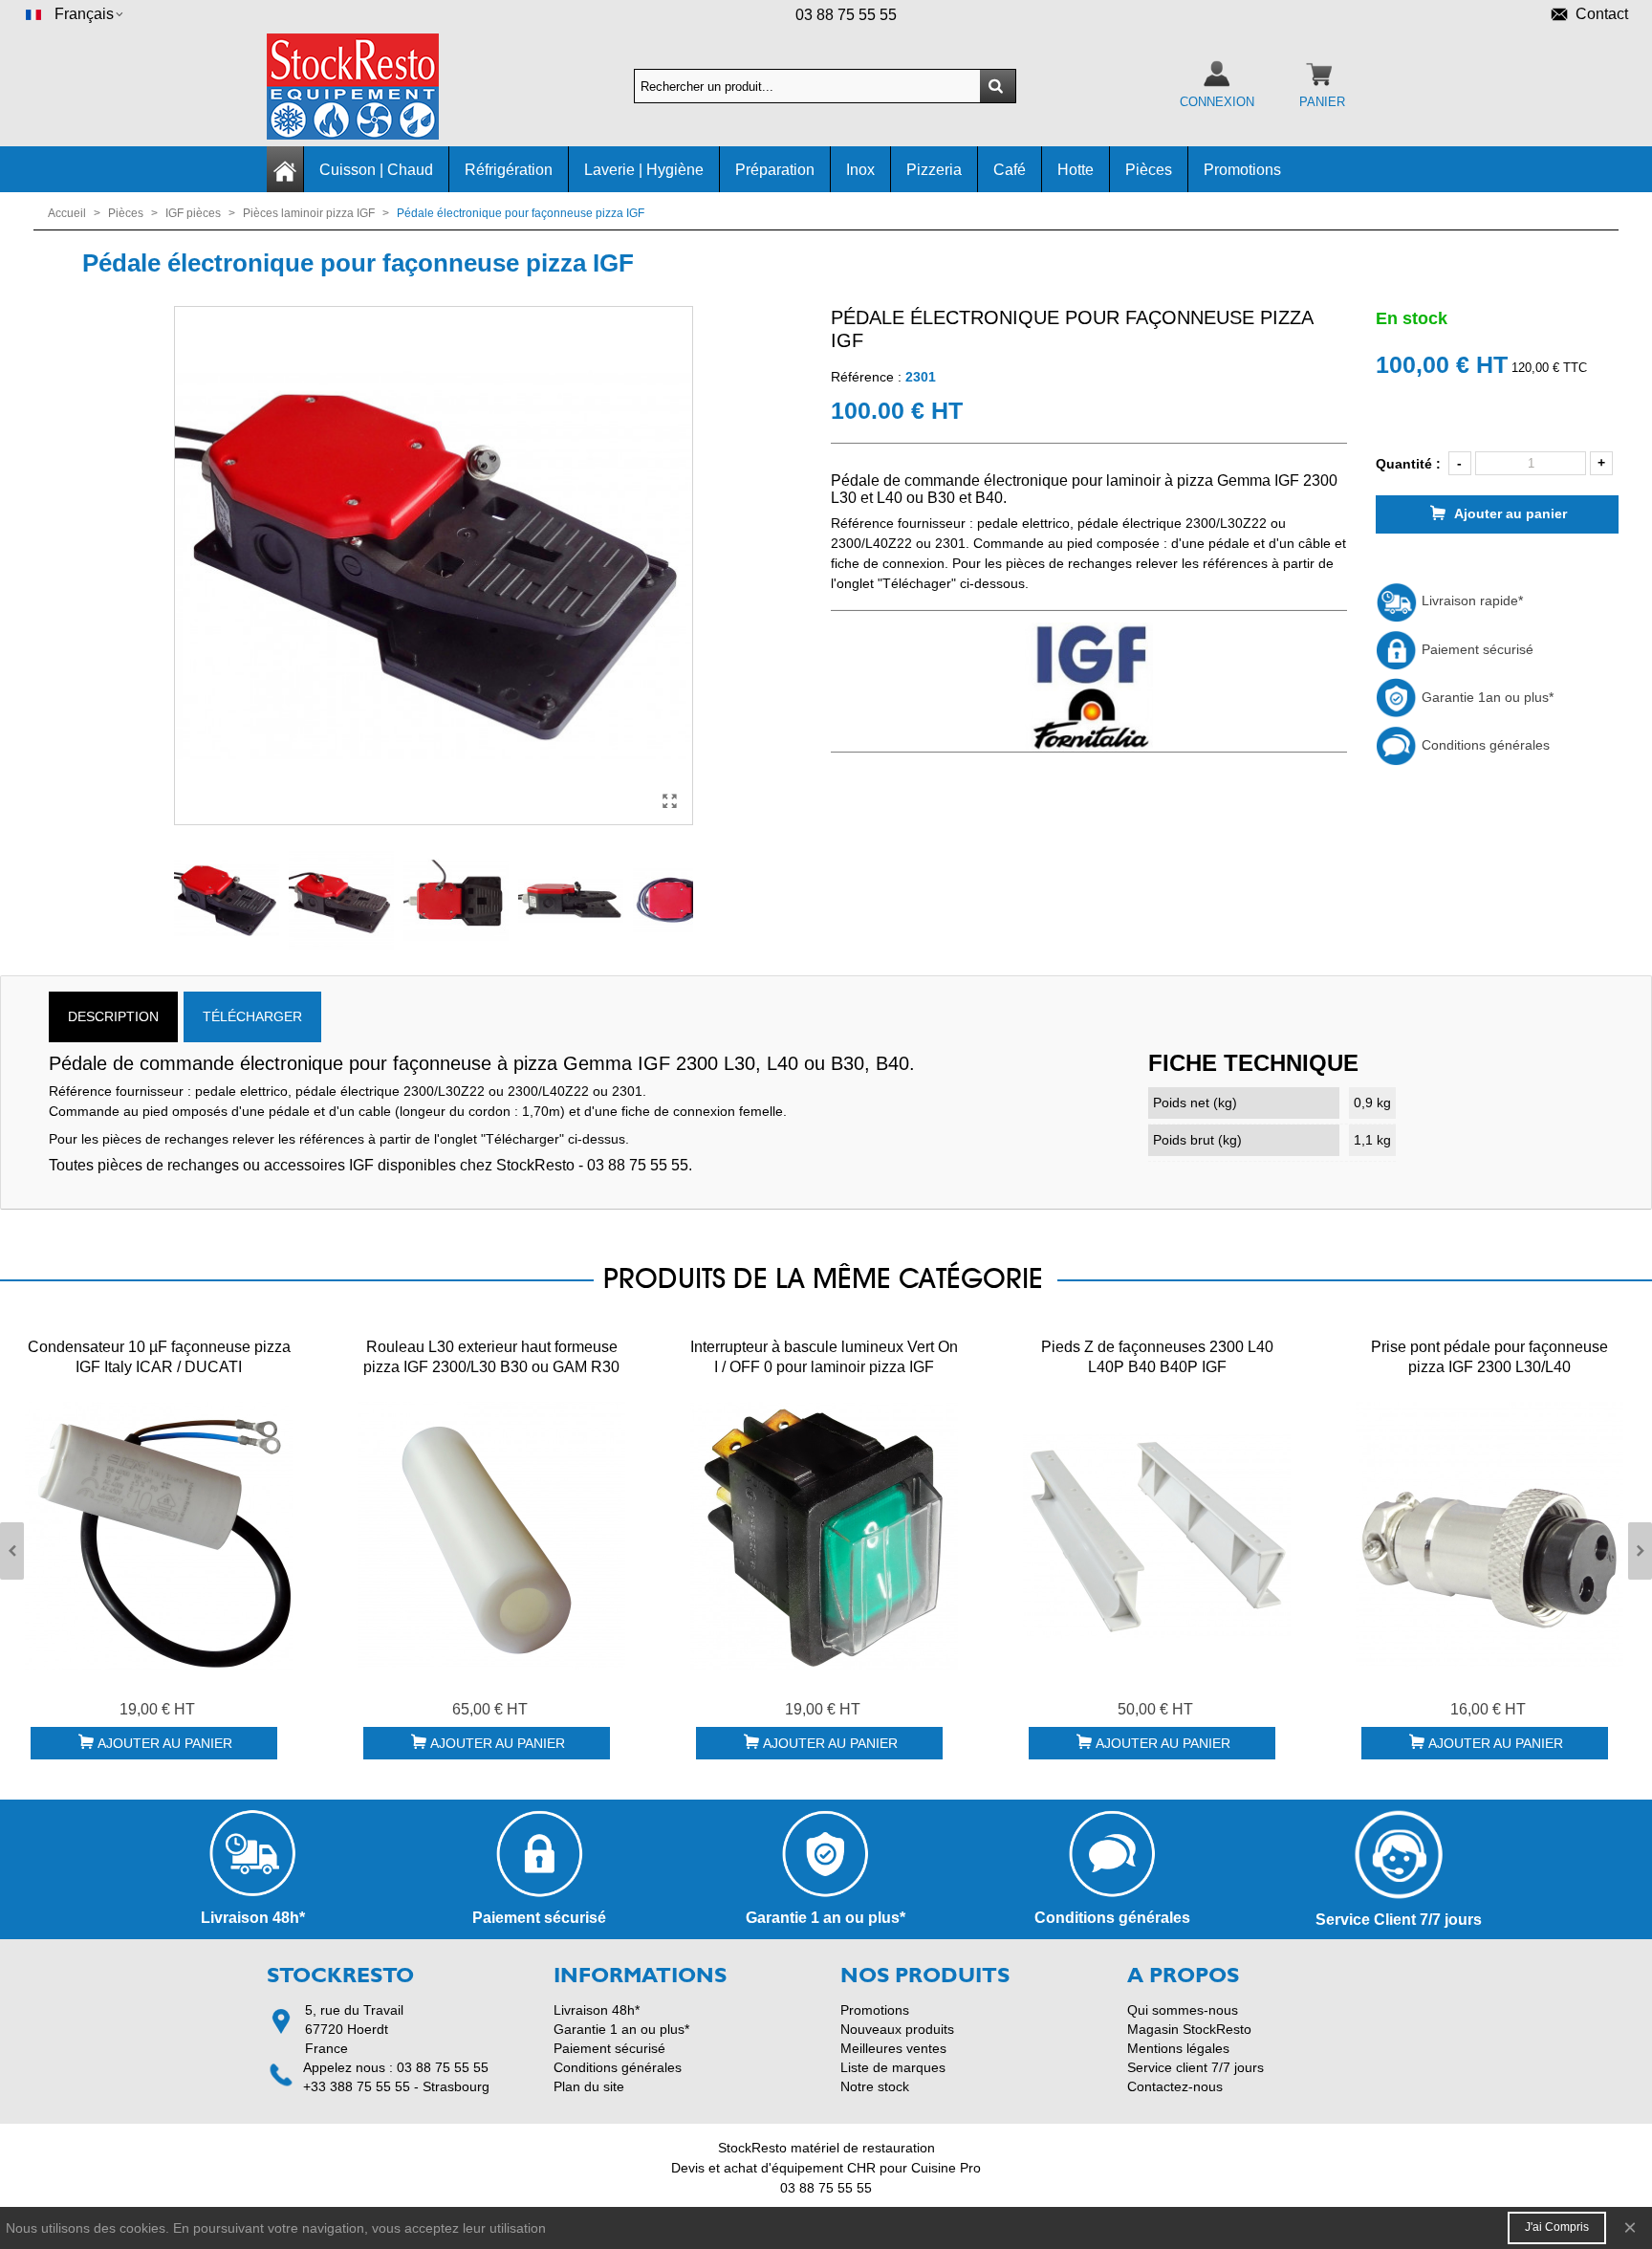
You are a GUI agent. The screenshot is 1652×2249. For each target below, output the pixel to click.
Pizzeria (934, 170)
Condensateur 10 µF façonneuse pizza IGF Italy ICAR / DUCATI (159, 1357)
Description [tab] (113, 1016)
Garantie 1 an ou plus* (621, 2029)
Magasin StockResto (1189, 2029)
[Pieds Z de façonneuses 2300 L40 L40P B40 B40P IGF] (1157, 1536)
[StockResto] (372, 87)
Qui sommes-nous (1183, 2010)
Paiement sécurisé (1476, 649)
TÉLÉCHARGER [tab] (252, 1016)
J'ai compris (1557, 2227)
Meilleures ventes (893, 2048)
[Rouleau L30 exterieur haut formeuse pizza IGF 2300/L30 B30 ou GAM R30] (491, 1536)
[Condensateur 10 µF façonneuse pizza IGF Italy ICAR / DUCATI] (159, 1536)
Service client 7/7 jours (1196, 2067)
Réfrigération (509, 170)
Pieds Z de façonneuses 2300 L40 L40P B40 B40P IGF (1157, 1357)
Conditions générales (1484, 745)
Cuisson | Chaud (376, 170)
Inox (860, 170)
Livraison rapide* (1470, 600)
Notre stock (875, 2086)
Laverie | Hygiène (644, 170)
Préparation (775, 170)
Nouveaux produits (897, 2029)
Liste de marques (893, 2067)
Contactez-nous (1175, 2086)
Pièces (1149, 170)
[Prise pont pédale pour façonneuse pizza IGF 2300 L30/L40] (1489, 1536)
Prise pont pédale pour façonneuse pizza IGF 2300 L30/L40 (1489, 1357)
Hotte (1076, 170)
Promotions (1242, 170)
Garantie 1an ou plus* (1486, 697)
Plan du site (589, 2086)
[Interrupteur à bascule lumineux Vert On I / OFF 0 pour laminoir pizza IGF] (824, 1536)
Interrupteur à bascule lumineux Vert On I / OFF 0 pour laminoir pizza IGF (824, 1357)
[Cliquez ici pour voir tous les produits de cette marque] (1088, 688)
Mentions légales (1178, 2048)
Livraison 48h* (597, 2010)
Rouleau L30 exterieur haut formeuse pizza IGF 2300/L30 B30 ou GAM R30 (491, 1357)
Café (1010, 170)
